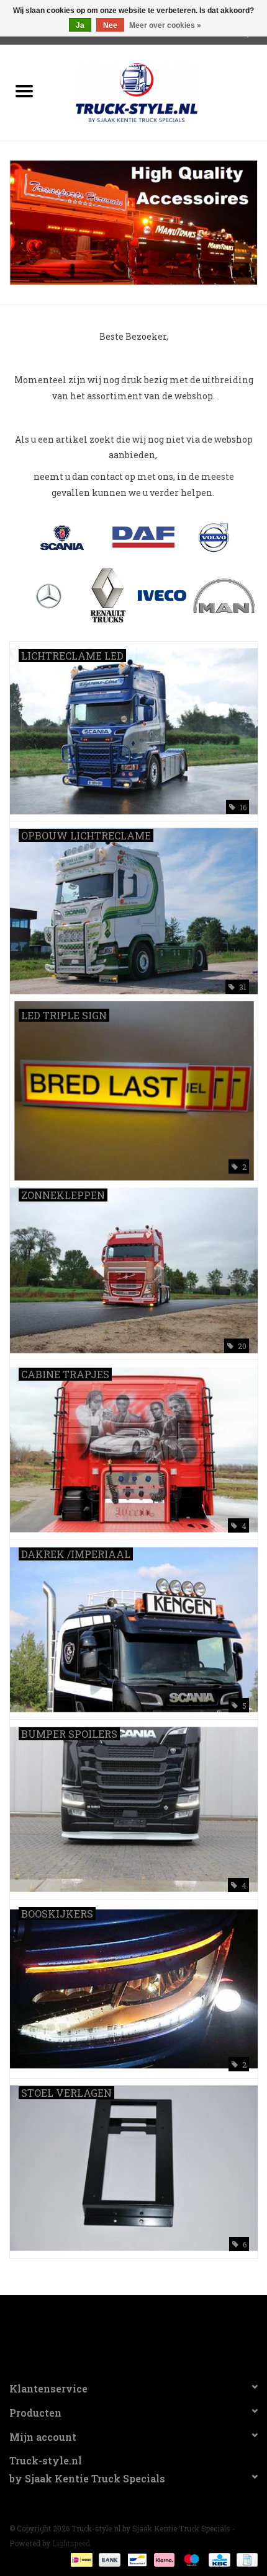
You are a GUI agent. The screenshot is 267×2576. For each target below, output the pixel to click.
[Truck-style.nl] (155, 91)
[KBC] (218, 2559)
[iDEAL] (80, 2559)
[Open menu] (24, 91)
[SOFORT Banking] (163, 2559)
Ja (80, 25)
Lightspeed (71, 2543)
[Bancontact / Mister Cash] (136, 2559)
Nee (110, 25)
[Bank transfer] (108, 2559)
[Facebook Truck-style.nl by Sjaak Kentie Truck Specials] (133, 2333)
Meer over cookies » (165, 25)
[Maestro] (190, 2559)
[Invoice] (245, 2559)
